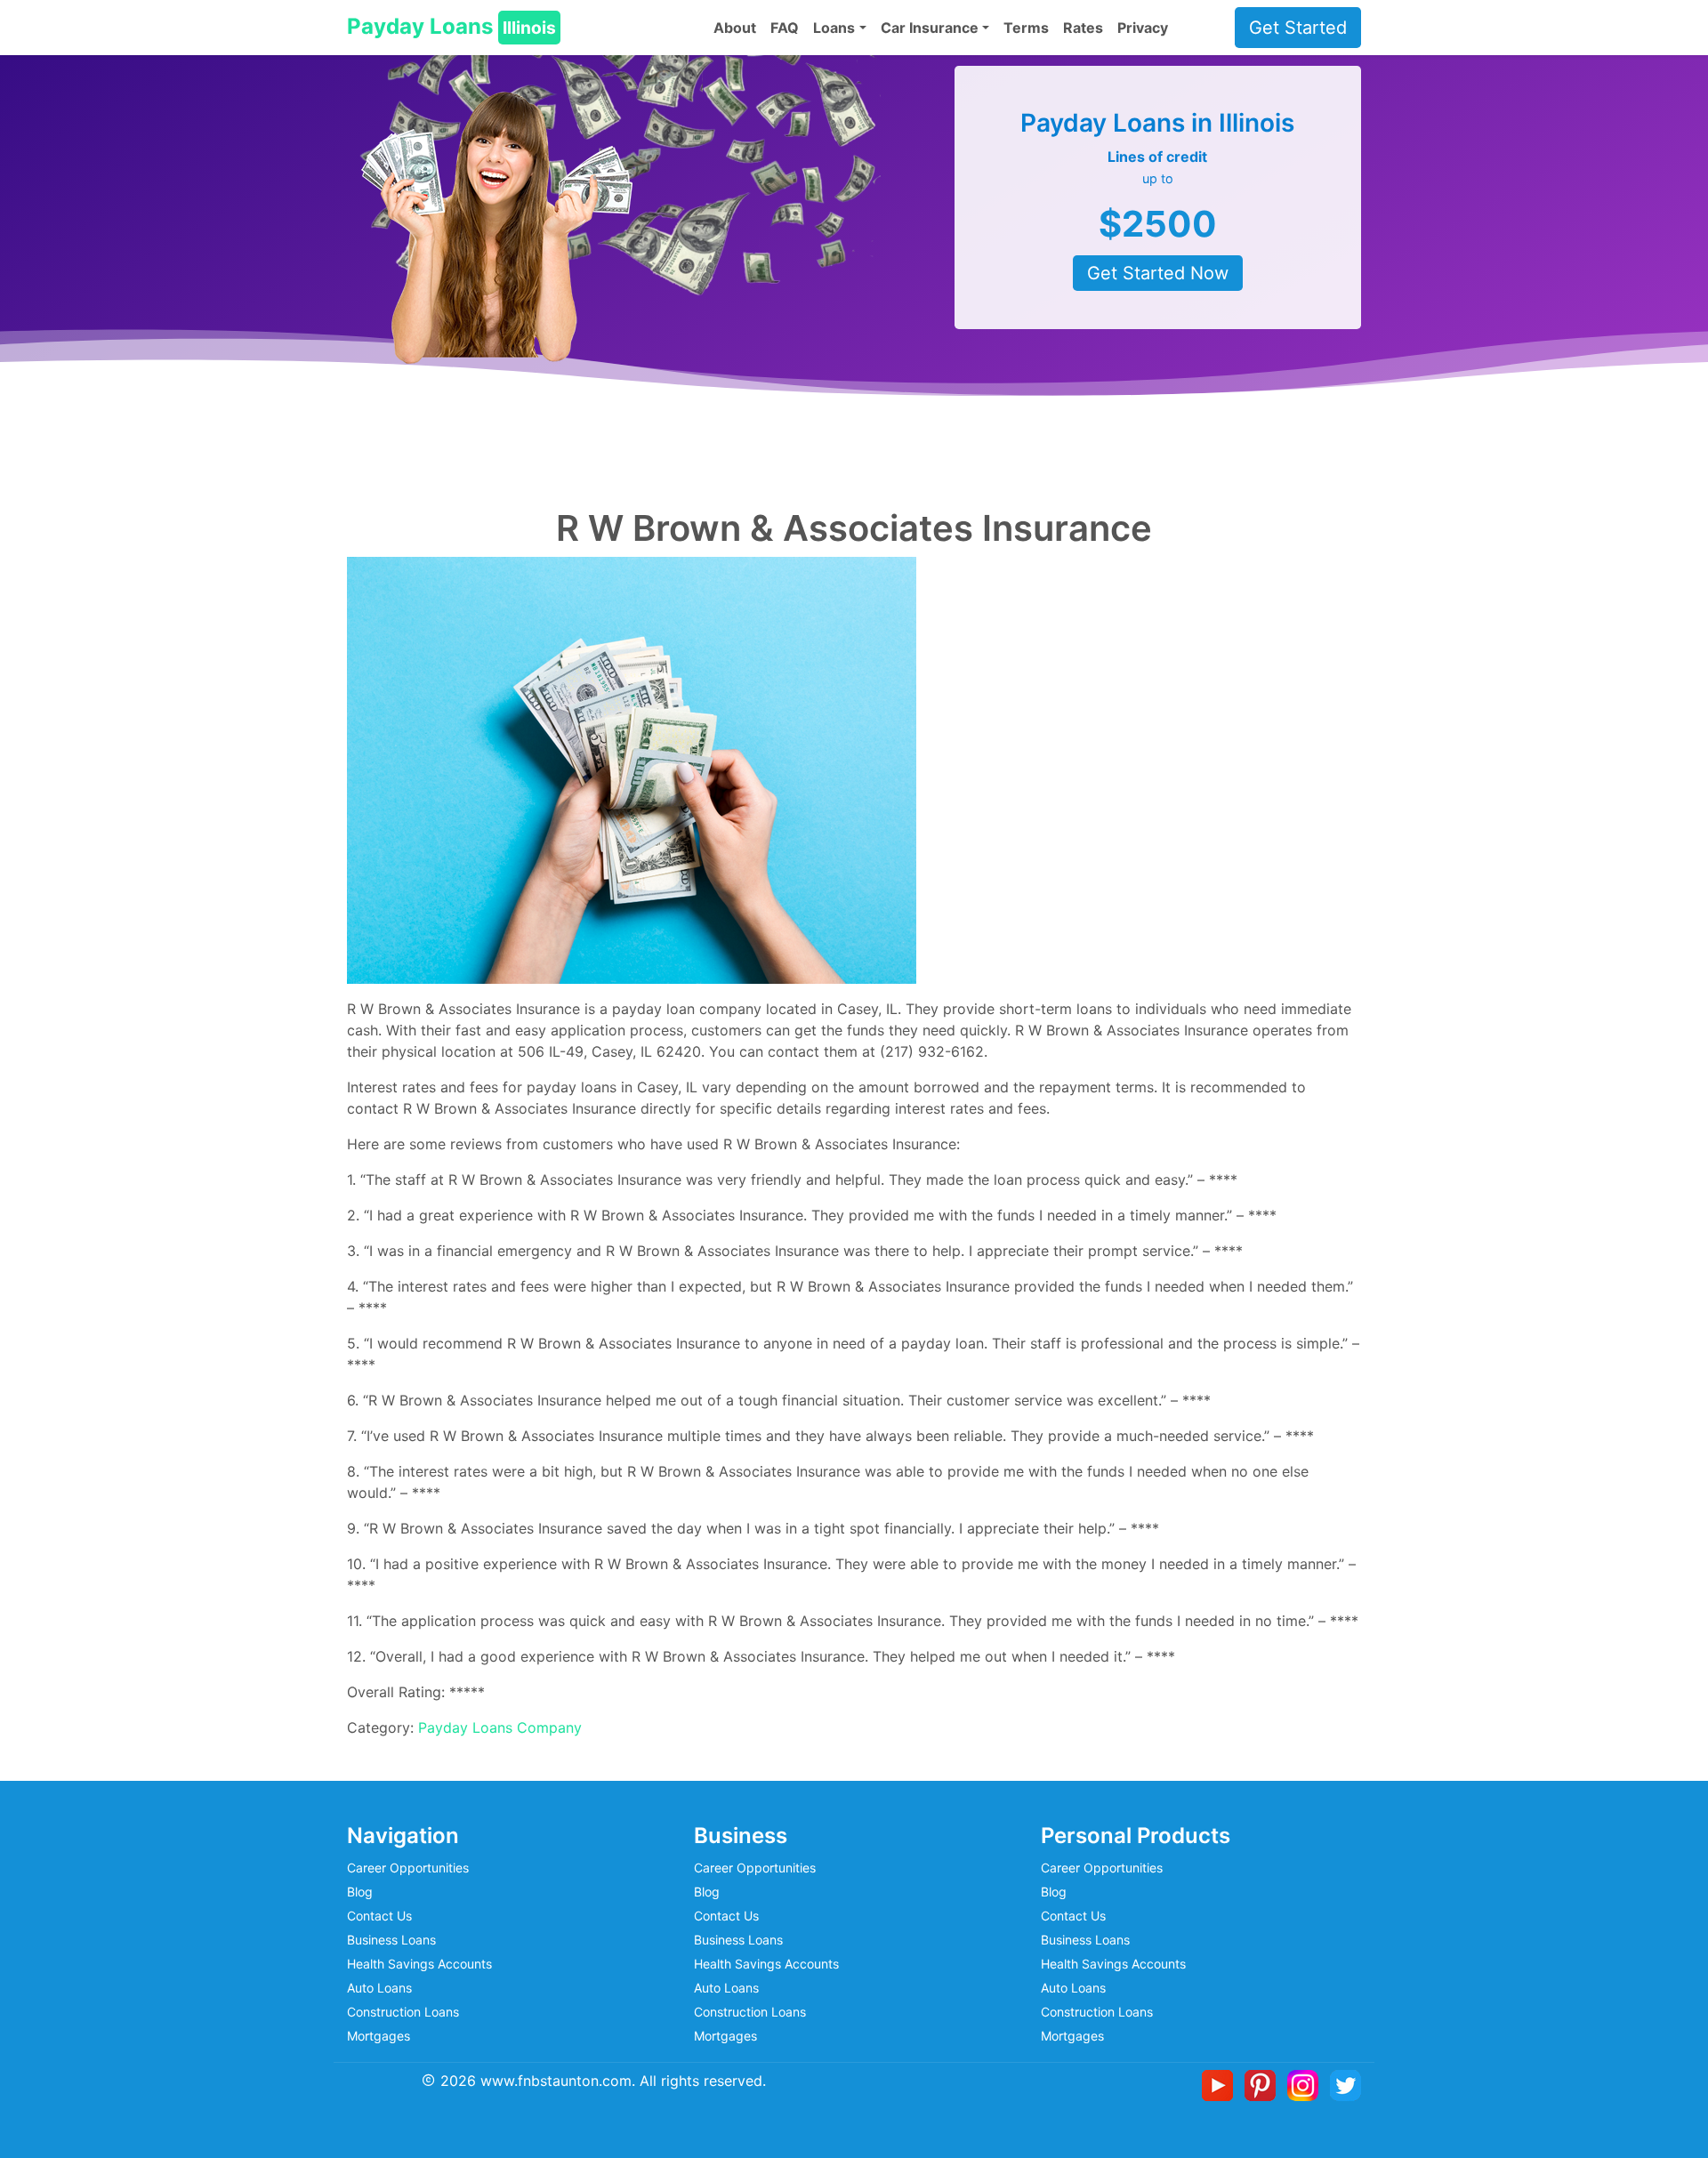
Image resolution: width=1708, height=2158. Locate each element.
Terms (1026, 28)
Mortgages (379, 2036)
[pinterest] (1264, 2084)
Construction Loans (403, 2012)
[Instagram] (1306, 2084)
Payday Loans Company (500, 1727)
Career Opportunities (408, 1868)
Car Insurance (930, 28)
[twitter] (1345, 2084)
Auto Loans (379, 1988)
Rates (1083, 28)
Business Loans (391, 1940)
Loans (834, 28)
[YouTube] (1221, 2084)
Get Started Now (1158, 273)
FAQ (785, 28)
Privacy (1143, 28)
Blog (360, 1892)
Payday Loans (451, 26)
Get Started (1298, 28)
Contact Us (379, 1916)
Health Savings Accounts (419, 1964)
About (735, 28)
